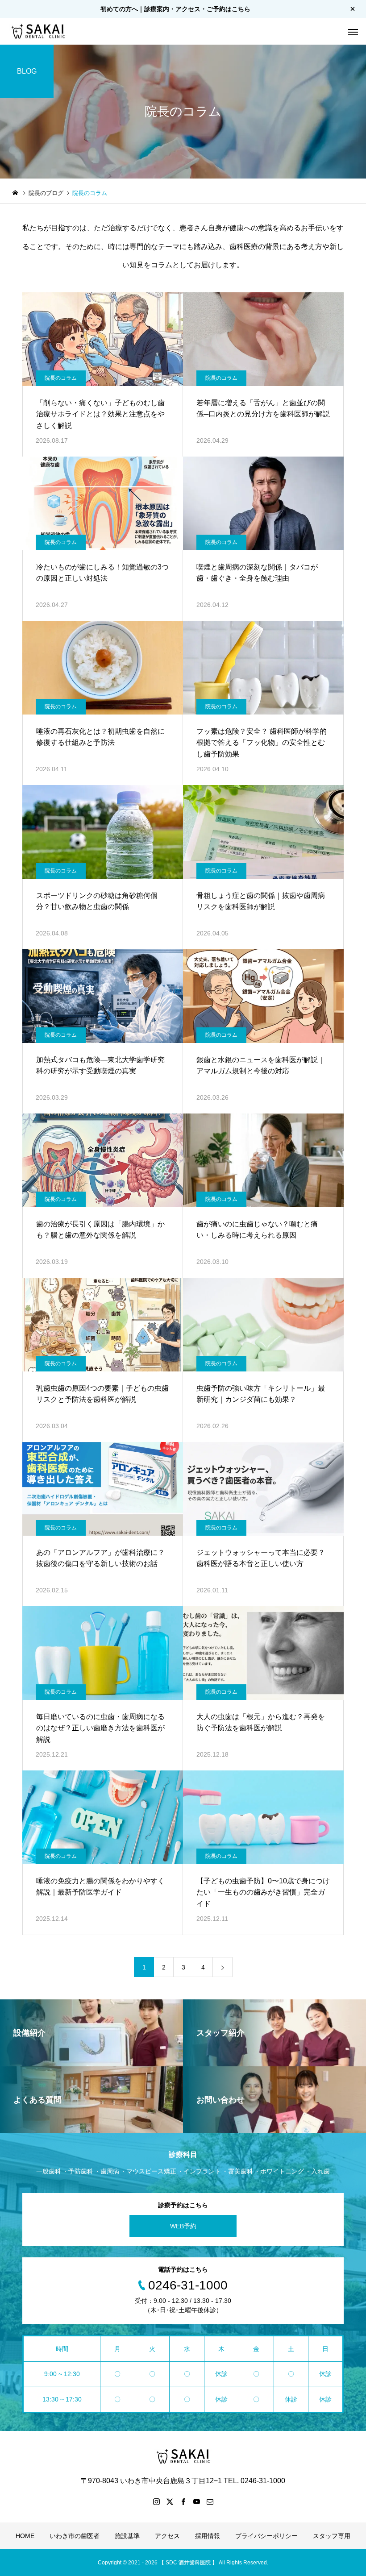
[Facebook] (183, 2501)
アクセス (167, 2536)
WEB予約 (183, 2226)
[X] (170, 2501)
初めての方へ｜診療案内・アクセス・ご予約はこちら (175, 9)
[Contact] (210, 2501)
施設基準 (127, 2536)
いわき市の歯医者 (75, 2536)
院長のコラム (61, 378)
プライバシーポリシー (266, 2536)
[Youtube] (196, 2501)
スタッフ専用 (332, 2536)
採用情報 (208, 2536)
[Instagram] (156, 2501)
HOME (25, 2536)
